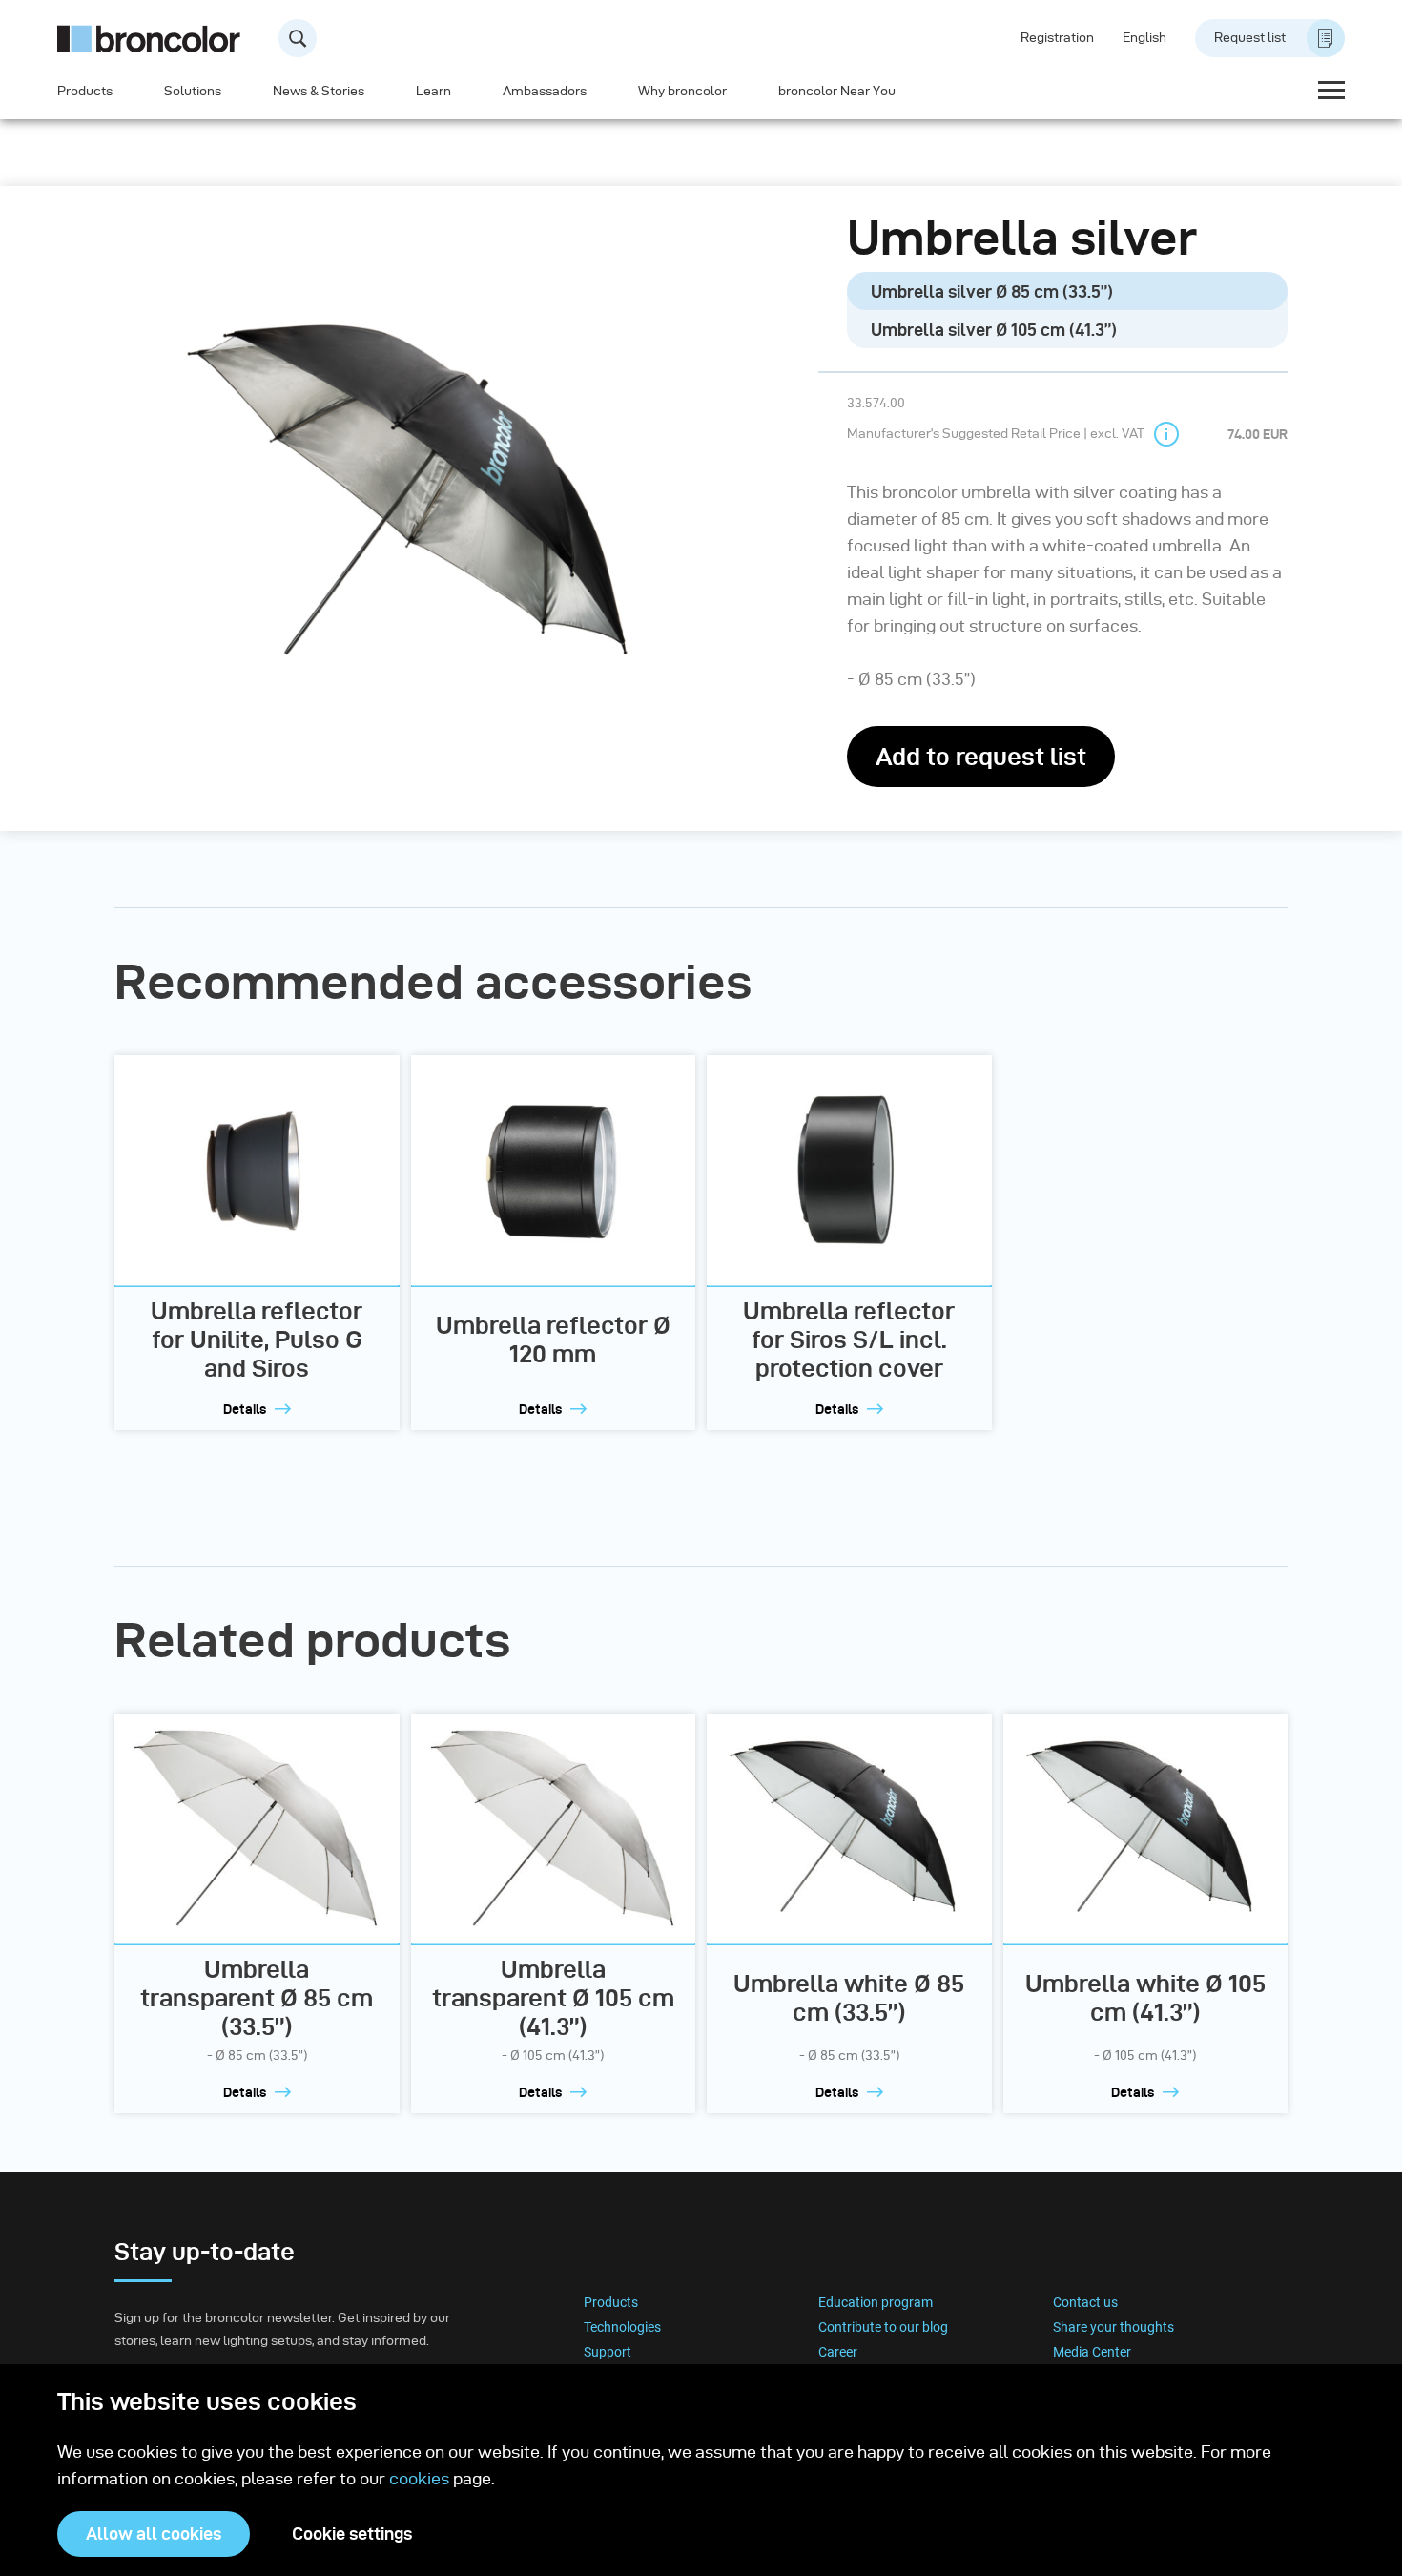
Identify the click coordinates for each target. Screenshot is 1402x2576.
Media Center (1092, 2352)
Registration (1057, 38)
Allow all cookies (154, 2534)
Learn (433, 91)
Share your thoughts (1113, 2327)
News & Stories (319, 91)
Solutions (193, 91)
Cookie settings (352, 2534)
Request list (1250, 38)
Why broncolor (682, 91)
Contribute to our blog (883, 2327)
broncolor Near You (837, 91)
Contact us (1085, 2302)
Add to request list (981, 757)
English (1144, 38)
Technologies (622, 2327)
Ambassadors (545, 91)
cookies (421, 2478)
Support (608, 2352)
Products (85, 91)
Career (838, 2352)
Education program (876, 2302)
